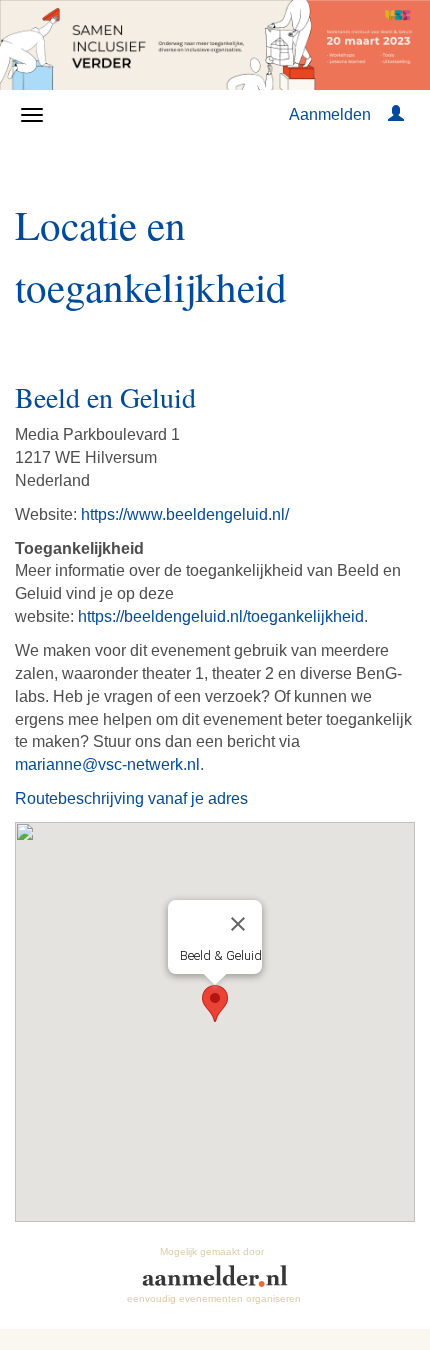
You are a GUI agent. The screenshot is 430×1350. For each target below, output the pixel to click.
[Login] (396, 114)
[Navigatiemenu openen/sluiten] (32, 115)
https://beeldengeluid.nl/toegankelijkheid (221, 616)
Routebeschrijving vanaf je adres (131, 798)
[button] (215, 1003)
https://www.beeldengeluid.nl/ (185, 514)
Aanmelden (330, 114)
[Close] (238, 924)
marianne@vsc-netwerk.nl (107, 764)
